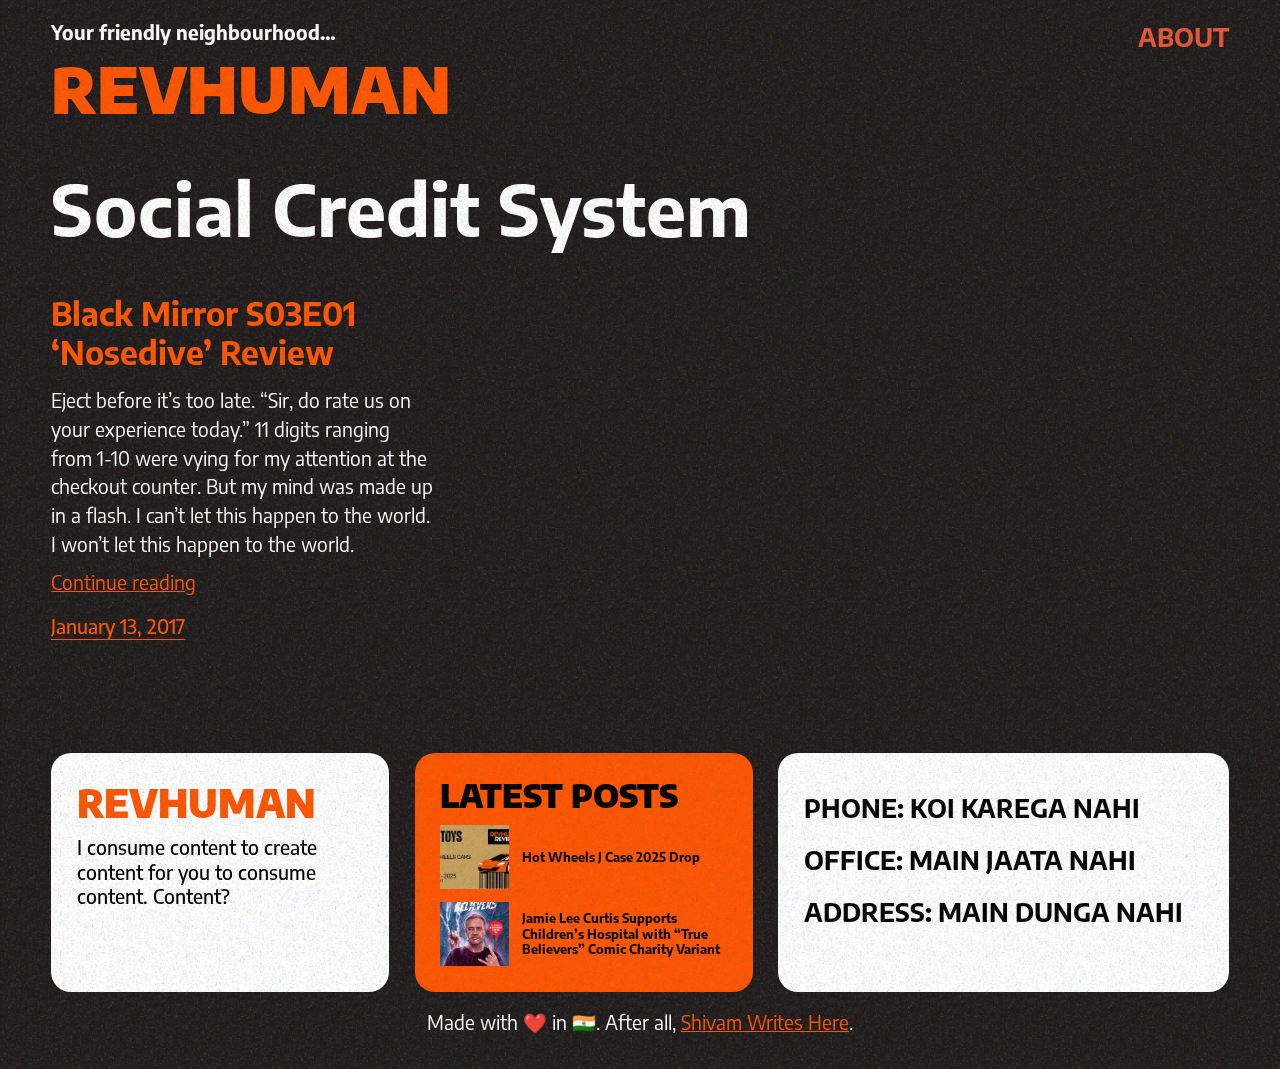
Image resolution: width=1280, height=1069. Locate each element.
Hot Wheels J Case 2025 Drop (611, 857)
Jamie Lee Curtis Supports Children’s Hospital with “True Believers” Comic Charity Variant (621, 934)
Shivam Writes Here (765, 1022)
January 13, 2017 (118, 626)
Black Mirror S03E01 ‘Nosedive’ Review (203, 332)
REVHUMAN (251, 88)
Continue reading (123, 582)
